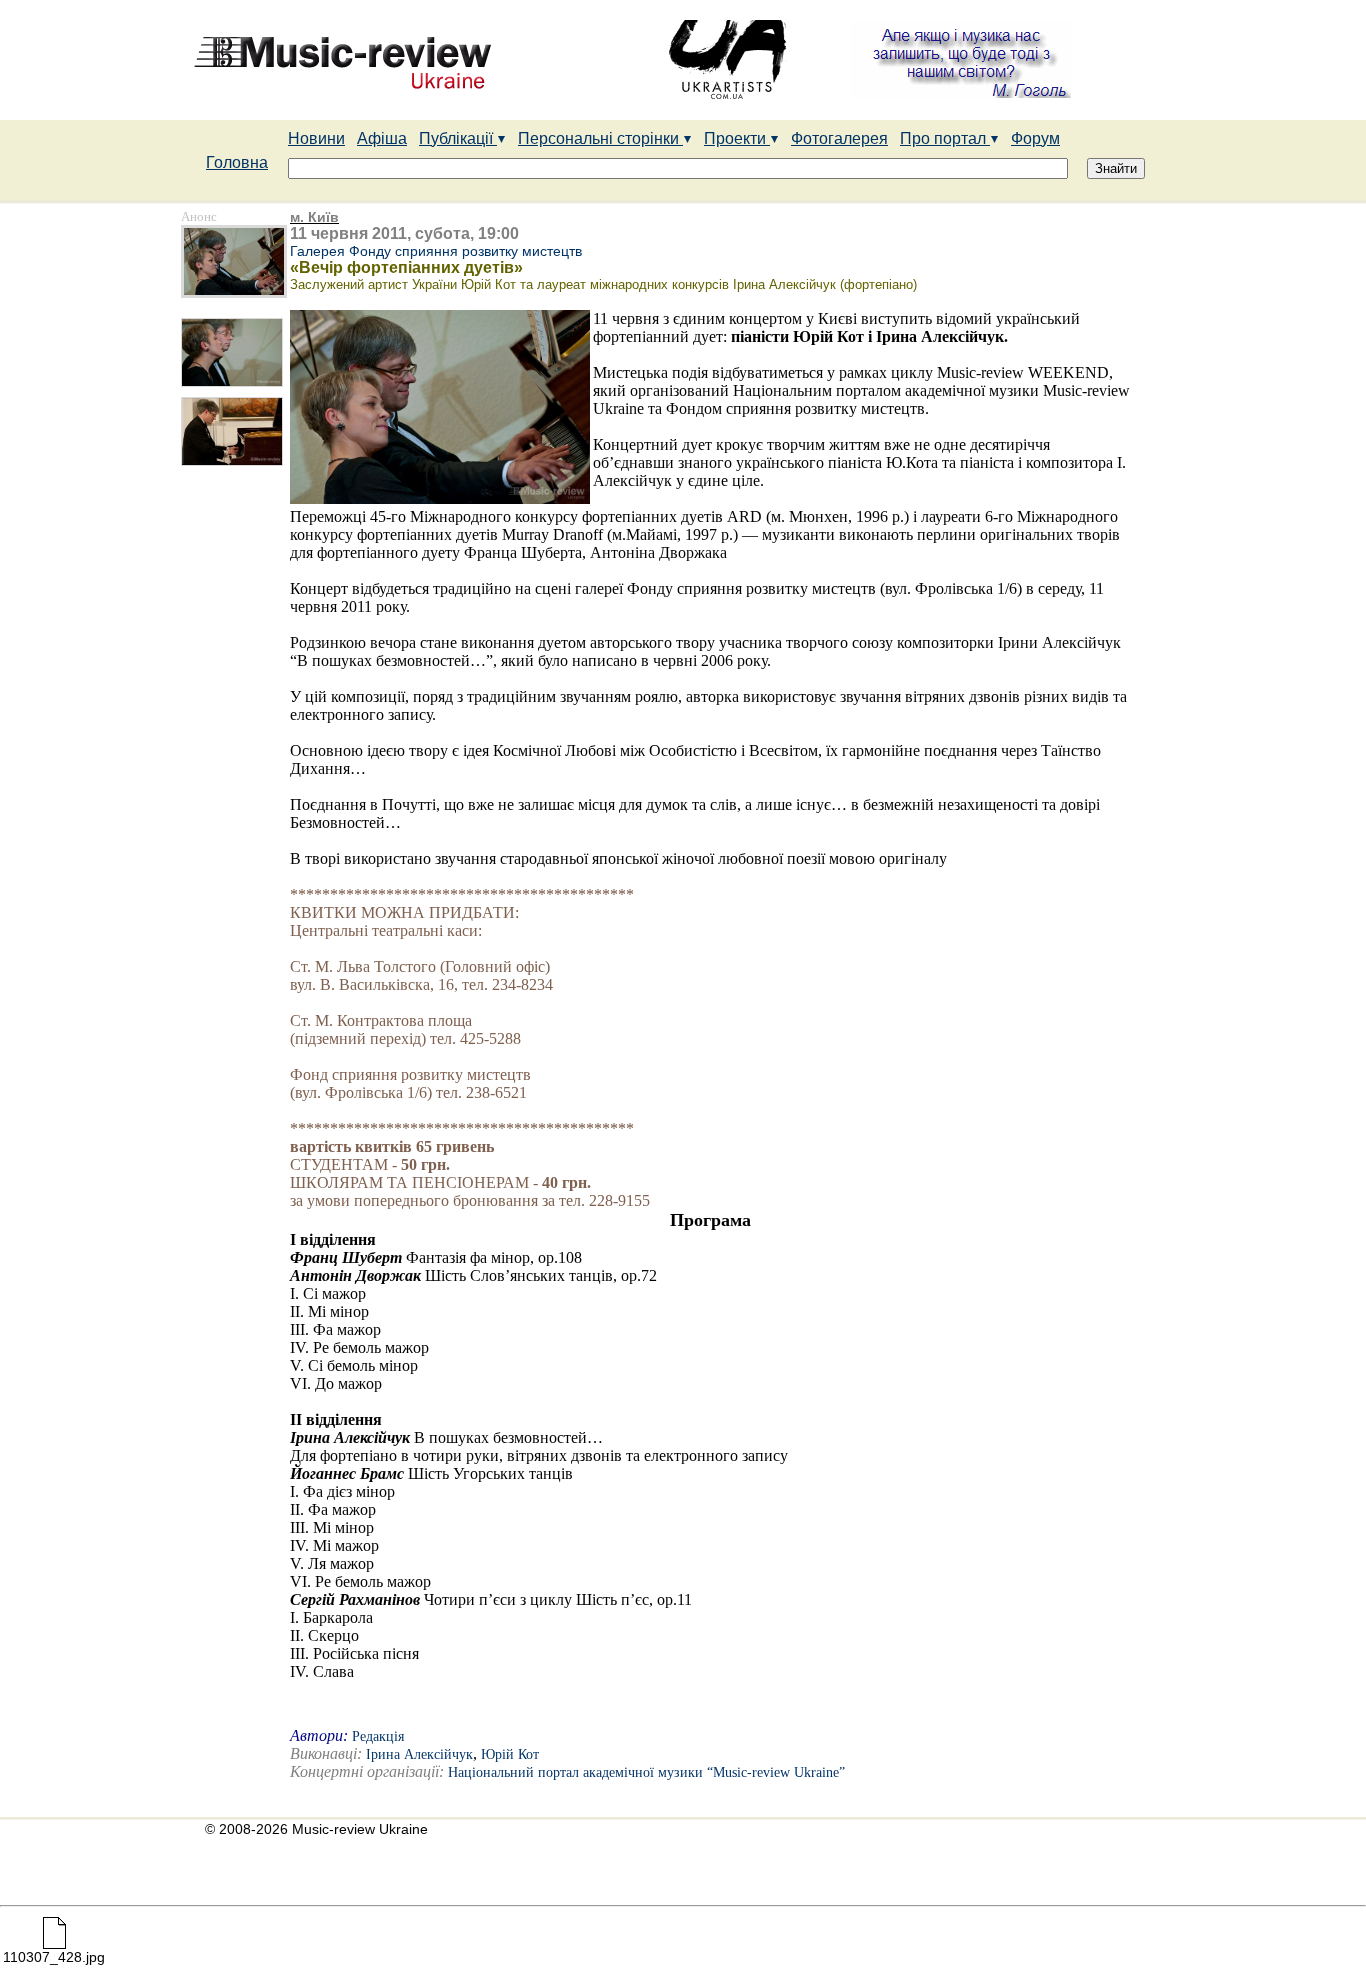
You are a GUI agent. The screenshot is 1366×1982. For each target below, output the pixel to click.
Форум (1035, 138)
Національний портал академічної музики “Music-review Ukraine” (646, 1772)
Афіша (382, 138)
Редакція (378, 1736)
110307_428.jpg (54, 1957)
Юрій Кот (510, 1754)
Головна (237, 162)
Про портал (945, 138)
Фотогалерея (839, 138)
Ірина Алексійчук (419, 1754)
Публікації (458, 138)
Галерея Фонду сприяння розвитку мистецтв (436, 251)
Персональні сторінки (600, 138)
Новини (316, 138)
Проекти (737, 138)
